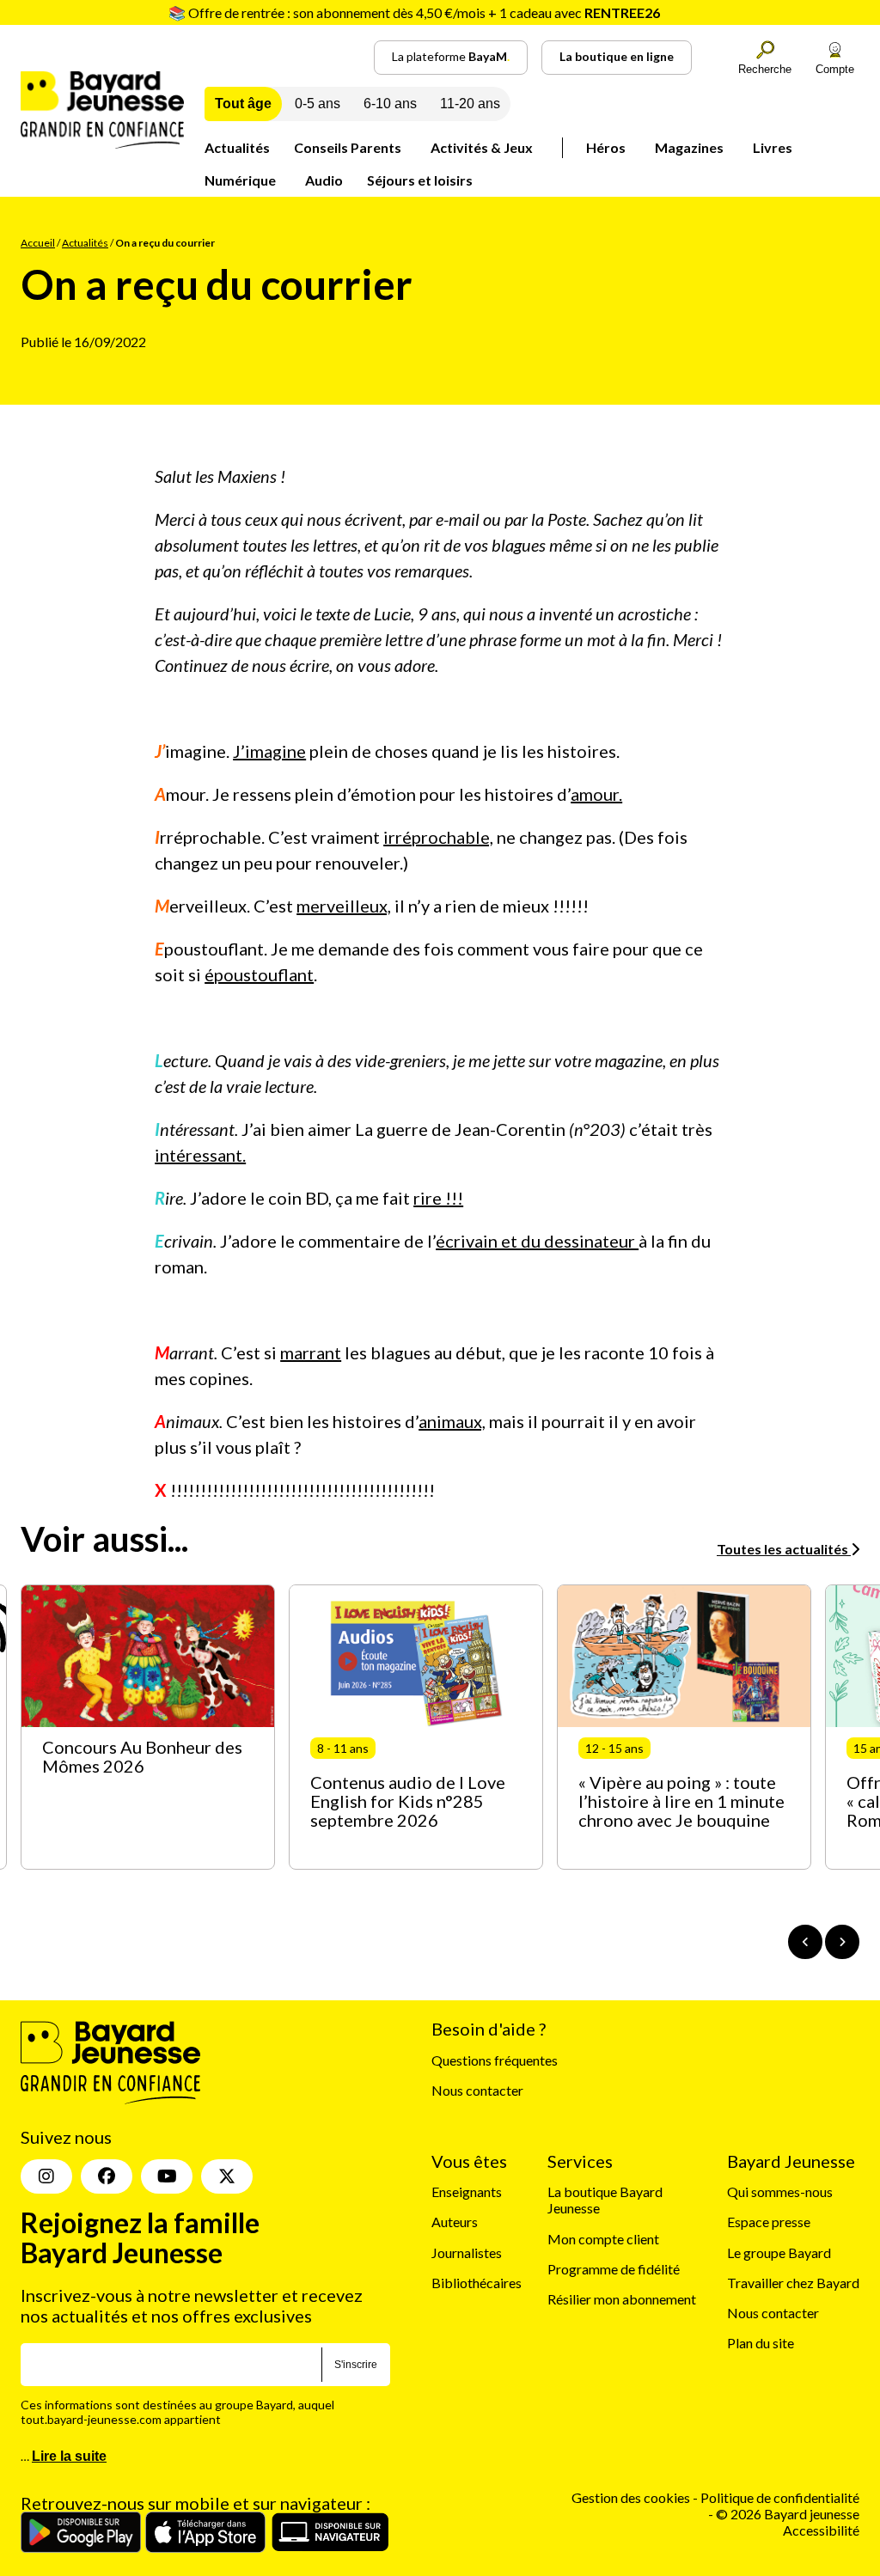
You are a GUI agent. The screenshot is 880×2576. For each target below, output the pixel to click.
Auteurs (455, 2222)
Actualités (237, 147)
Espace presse (769, 2222)
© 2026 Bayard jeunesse (788, 2514)
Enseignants (467, 2191)
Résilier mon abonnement (622, 2299)
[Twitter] (227, 2176)
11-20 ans (470, 104)
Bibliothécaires (477, 2283)
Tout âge (243, 104)
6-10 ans (390, 104)
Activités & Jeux (482, 147)
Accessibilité (821, 2530)
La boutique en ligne (617, 56)
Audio (324, 180)
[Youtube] (167, 2176)
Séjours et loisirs (420, 180)
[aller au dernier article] (805, 1942)
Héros (606, 147)
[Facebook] (107, 2176)
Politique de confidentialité (780, 2497)
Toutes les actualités (784, 1549)
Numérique (240, 180)
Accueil (38, 243)
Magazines (689, 147)
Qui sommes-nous (780, 2191)
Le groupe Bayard (779, 2252)
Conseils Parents (348, 147)
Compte (835, 69)
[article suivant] (842, 1942)
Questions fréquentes (495, 2060)
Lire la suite (69, 2456)
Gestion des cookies (631, 2497)
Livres (773, 147)
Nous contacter (477, 2090)
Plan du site (761, 2343)
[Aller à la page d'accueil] (102, 143)
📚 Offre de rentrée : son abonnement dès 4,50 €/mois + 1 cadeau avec (414, 12)
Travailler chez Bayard (793, 2283)
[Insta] (46, 2176)
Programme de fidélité (614, 2269)
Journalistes (467, 2252)
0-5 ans (318, 104)
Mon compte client (603, 2239)
